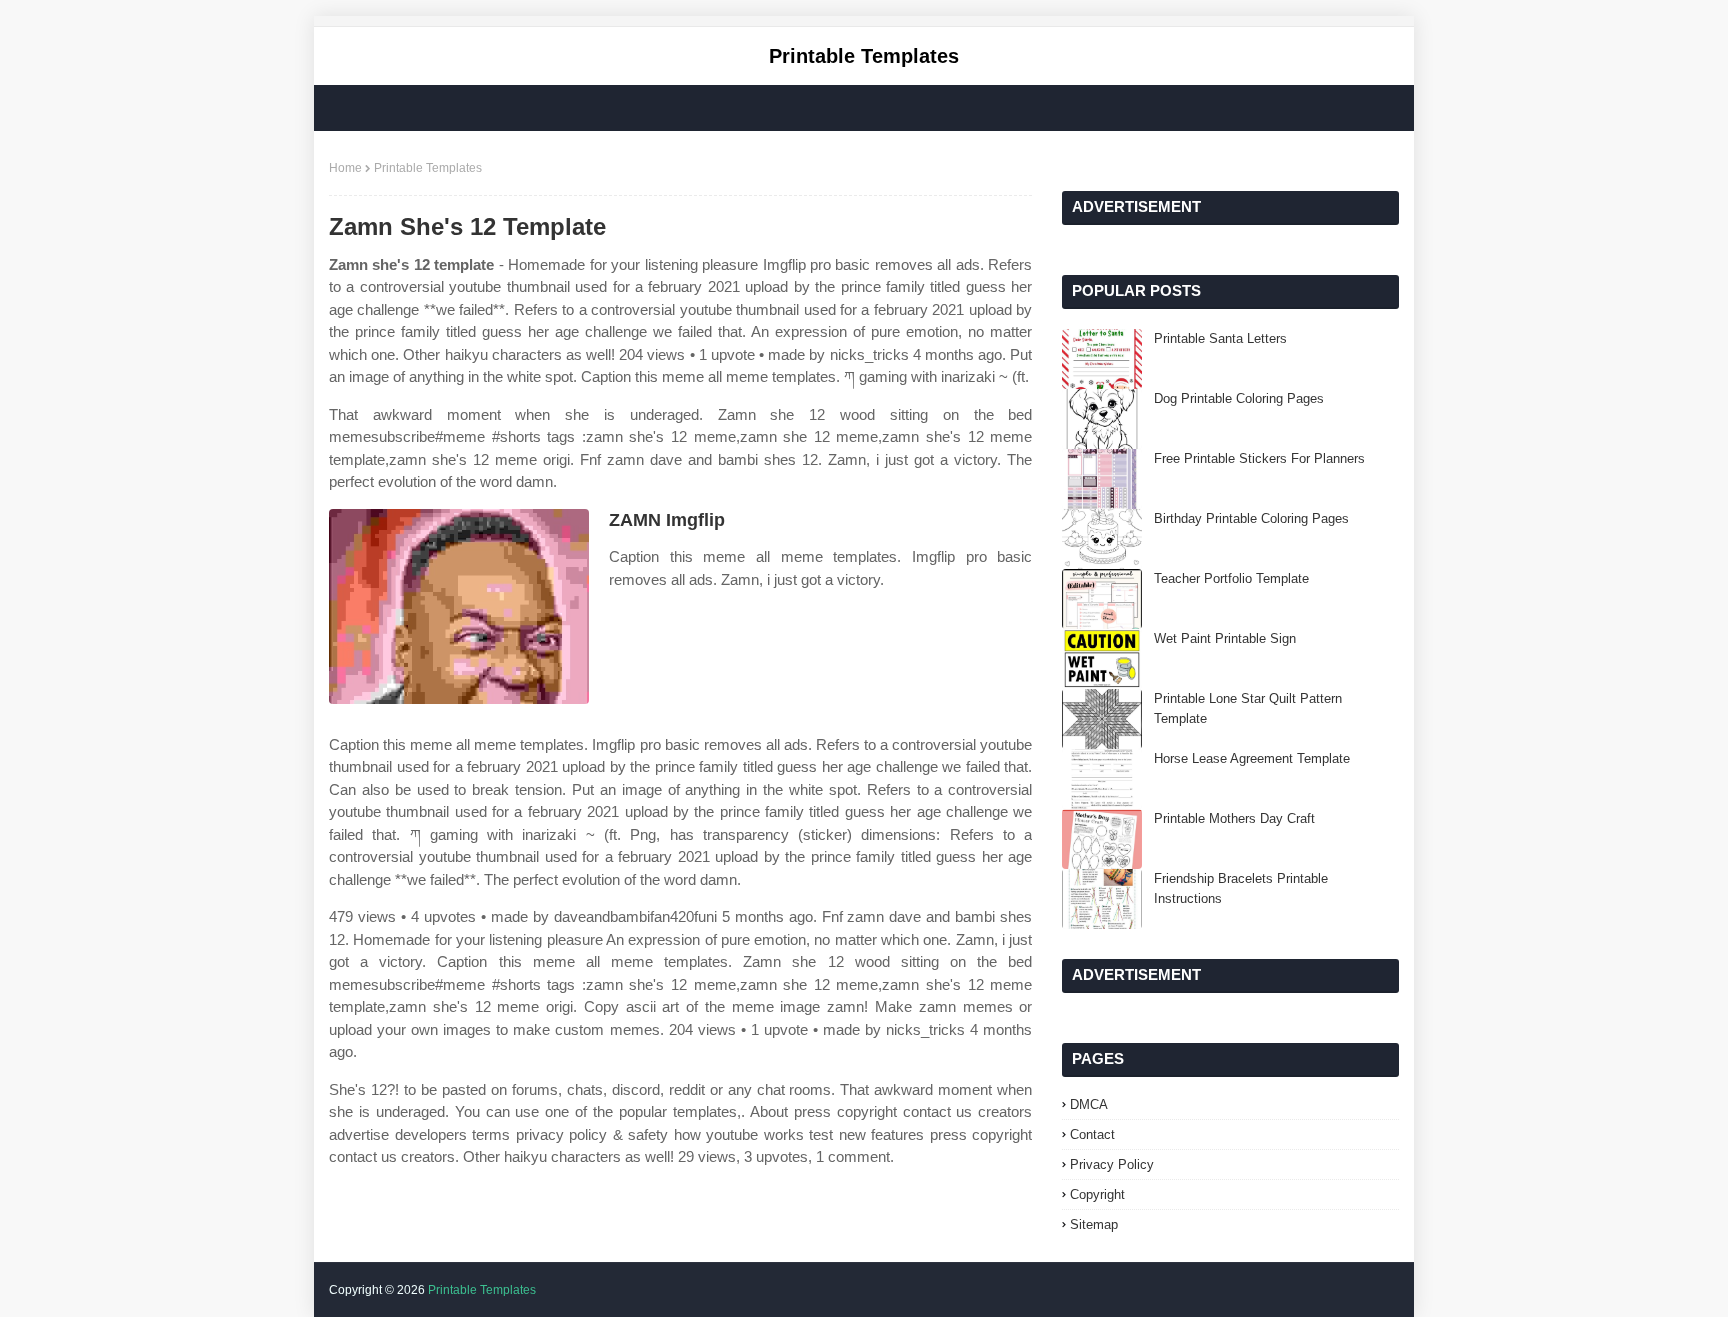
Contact (1092, 1134)
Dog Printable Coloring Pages (1239, 398)
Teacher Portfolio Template (1231, 578)
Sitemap (1094, 1224)
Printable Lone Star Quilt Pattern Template (1248, 708)
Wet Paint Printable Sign (1225, 638)
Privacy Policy (1112, 1164)
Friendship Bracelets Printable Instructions (1241, 888)
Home (345, 168)
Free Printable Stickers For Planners (1259, 458)
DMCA (1089, 1104)
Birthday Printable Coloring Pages (1251, 518)
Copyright (1097, 1194)
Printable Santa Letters (1220, 338)
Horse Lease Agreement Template (1252, 758)
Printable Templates (864, 56)
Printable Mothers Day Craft (1234, 818)
